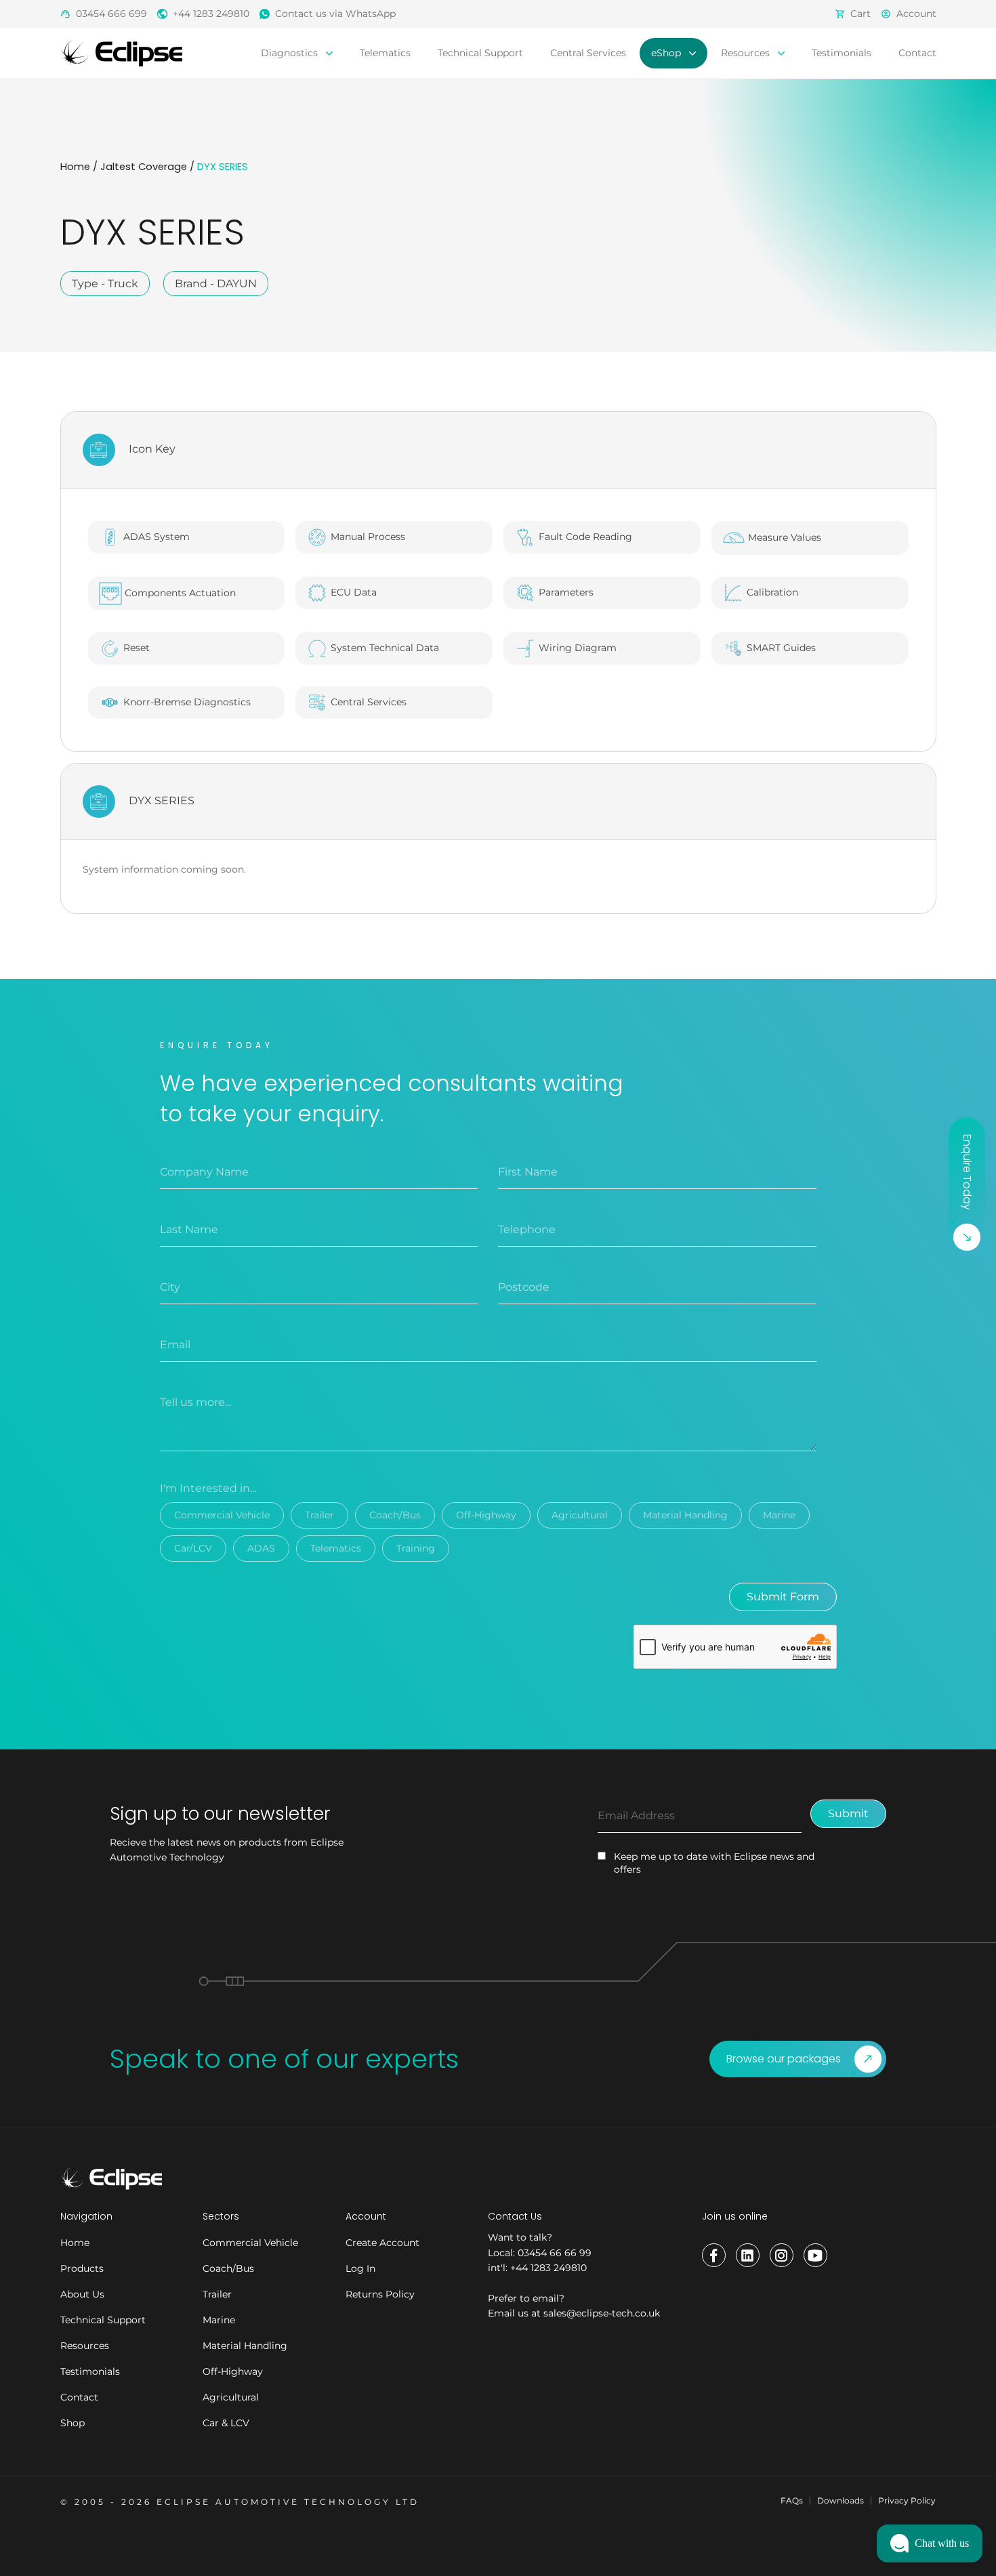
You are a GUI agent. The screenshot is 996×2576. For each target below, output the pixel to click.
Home (75, 167)
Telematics (385, 53)
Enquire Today (967, 1172)
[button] (930, 2543)
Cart (860, 14)
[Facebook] (714, 2255)
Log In (360, 2268)
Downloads (841, 2500)
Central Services (588, 53)
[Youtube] (815, 2255)
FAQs (792, 2500)
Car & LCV (226, 2423)
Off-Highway (486, 1515)
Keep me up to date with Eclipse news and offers (714, 1863)
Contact (917, 53)
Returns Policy (380, 2294)
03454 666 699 (111, 14)
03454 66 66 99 (555, 2253)
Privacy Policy (907, 2500)
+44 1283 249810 (211, 14)
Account (916, 14)
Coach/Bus (395, 1515)
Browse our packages (784, 2059)
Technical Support (480, 53)
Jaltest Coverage (144, 167)
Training (416, 1548)
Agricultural (580, 1515)
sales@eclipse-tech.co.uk (602, 2313)
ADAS (261, 1548)
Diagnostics (291, 53)
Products (82, 2268)
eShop (667, 53)
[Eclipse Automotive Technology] (121, 53)
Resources (747, 53)
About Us (82, 2294)
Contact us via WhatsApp (335, 14)
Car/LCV (193, 1548)
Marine (779, 1515)
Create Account (382, 2243)
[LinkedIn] (748, 2255)
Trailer (319, 1515)
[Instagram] (782, 2255)
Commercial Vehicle (222, 1515)
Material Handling (685, 1515)
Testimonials (842, 53)
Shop (72, 2423)
